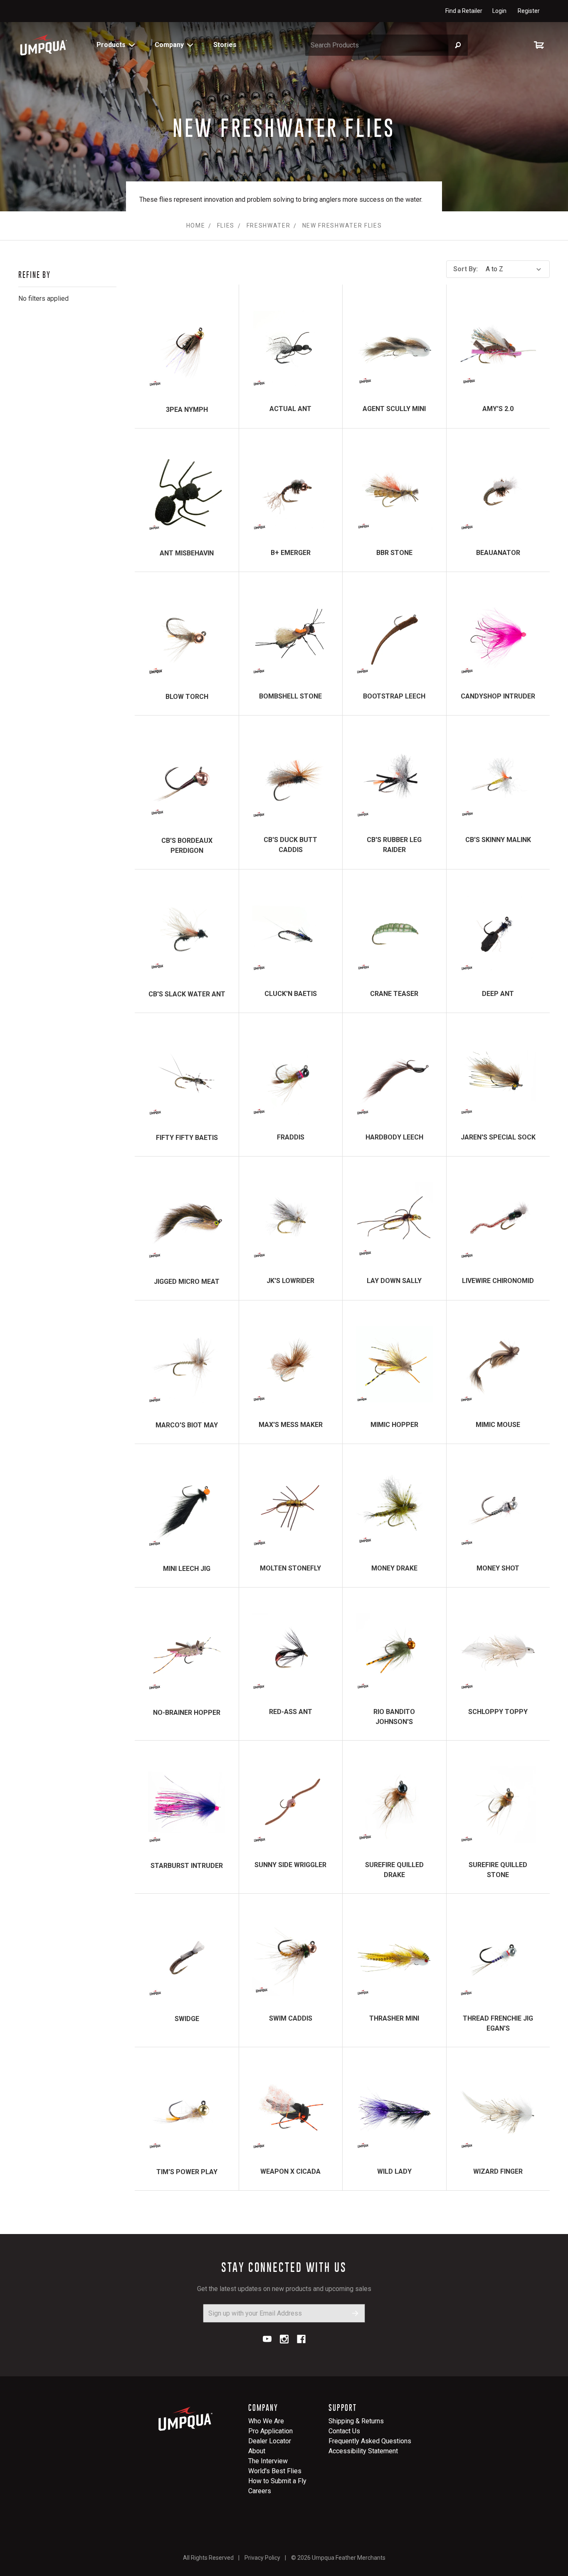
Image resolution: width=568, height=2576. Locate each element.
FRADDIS (291, 1137)
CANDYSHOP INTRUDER (498, 696)
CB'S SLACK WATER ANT (187, 994)
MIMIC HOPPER (394, 1425)
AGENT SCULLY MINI (394, 409)
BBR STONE (394, 553)
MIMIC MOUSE (498, 1425)
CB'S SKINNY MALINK (498, 840)
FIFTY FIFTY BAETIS (187, 1138)
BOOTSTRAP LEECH (394, 696)
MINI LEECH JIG (187, 1569)
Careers (260, 2491)
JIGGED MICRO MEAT (187, 1282)
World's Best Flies (275, 2471)
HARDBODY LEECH (394, 1137)
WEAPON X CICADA (290, 2171)
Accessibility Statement (363, 2451)
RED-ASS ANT (291, 1712)
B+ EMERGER (291, 553)
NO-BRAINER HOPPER (187, 1713)
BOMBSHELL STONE (290, 696)
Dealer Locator (270, 2441)
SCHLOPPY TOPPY (498, 1712)
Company (169, 45)
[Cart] (541, 45)
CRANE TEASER (394, 994)
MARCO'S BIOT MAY (187, 1425)
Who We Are (266, 2421)
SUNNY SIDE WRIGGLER (290, 1865)
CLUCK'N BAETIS (291, 994)
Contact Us (344, 2431)
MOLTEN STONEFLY (290, 1568)
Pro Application (270, 2431)
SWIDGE (187, 2019)
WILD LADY (394, 2171)
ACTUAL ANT (290, 409)
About (257, 2451)
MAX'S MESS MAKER (291, 1425)
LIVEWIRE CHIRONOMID (498, 1281)
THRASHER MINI (394, 2018)
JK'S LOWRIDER (290, 1281)
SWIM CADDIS (291, 2018)
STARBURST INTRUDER (187, 1866)
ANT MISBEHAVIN (187, 553)
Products (111, 45)
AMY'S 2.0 (498, 409)
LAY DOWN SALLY (394, 1281)
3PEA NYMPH (187, 410)
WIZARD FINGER (498, 2171)
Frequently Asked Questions (370, 2441)
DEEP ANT (498, 994)
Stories (225, 45)
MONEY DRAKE (394, 1568)
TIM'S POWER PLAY (187, 2172)
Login (499, 11)
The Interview (268, 2461)
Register (529, 11)
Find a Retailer (464, 11)
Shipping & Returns (356, 2421)
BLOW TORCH (187, 697)
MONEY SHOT (498, 1568)
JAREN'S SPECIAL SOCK (498, 1137)
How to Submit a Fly (277, 2481)
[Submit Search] (458, 45)
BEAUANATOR (498, 553)
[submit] (355, 2313)
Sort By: (466, 269)
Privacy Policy (262, 2558)
